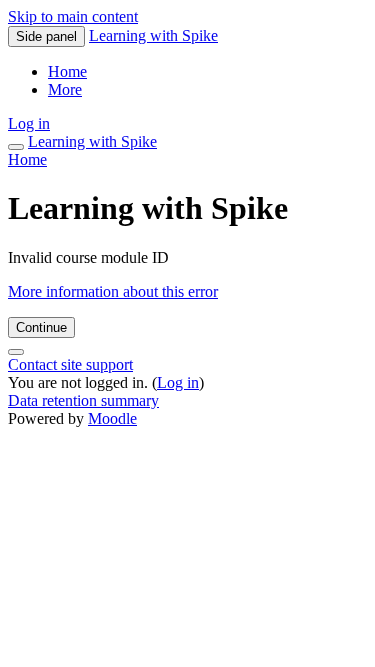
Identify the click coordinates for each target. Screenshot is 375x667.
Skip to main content (73, 16)
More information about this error (113, 291)
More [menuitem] (65, 89)
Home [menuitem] (67, 71)
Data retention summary (83, 400)
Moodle (112, 418)
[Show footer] (16, 352)
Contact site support (70, 364)
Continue (41, 327)
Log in (29, 123)
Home (27, 159)
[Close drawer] (16, 147)
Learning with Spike (153, 35)
